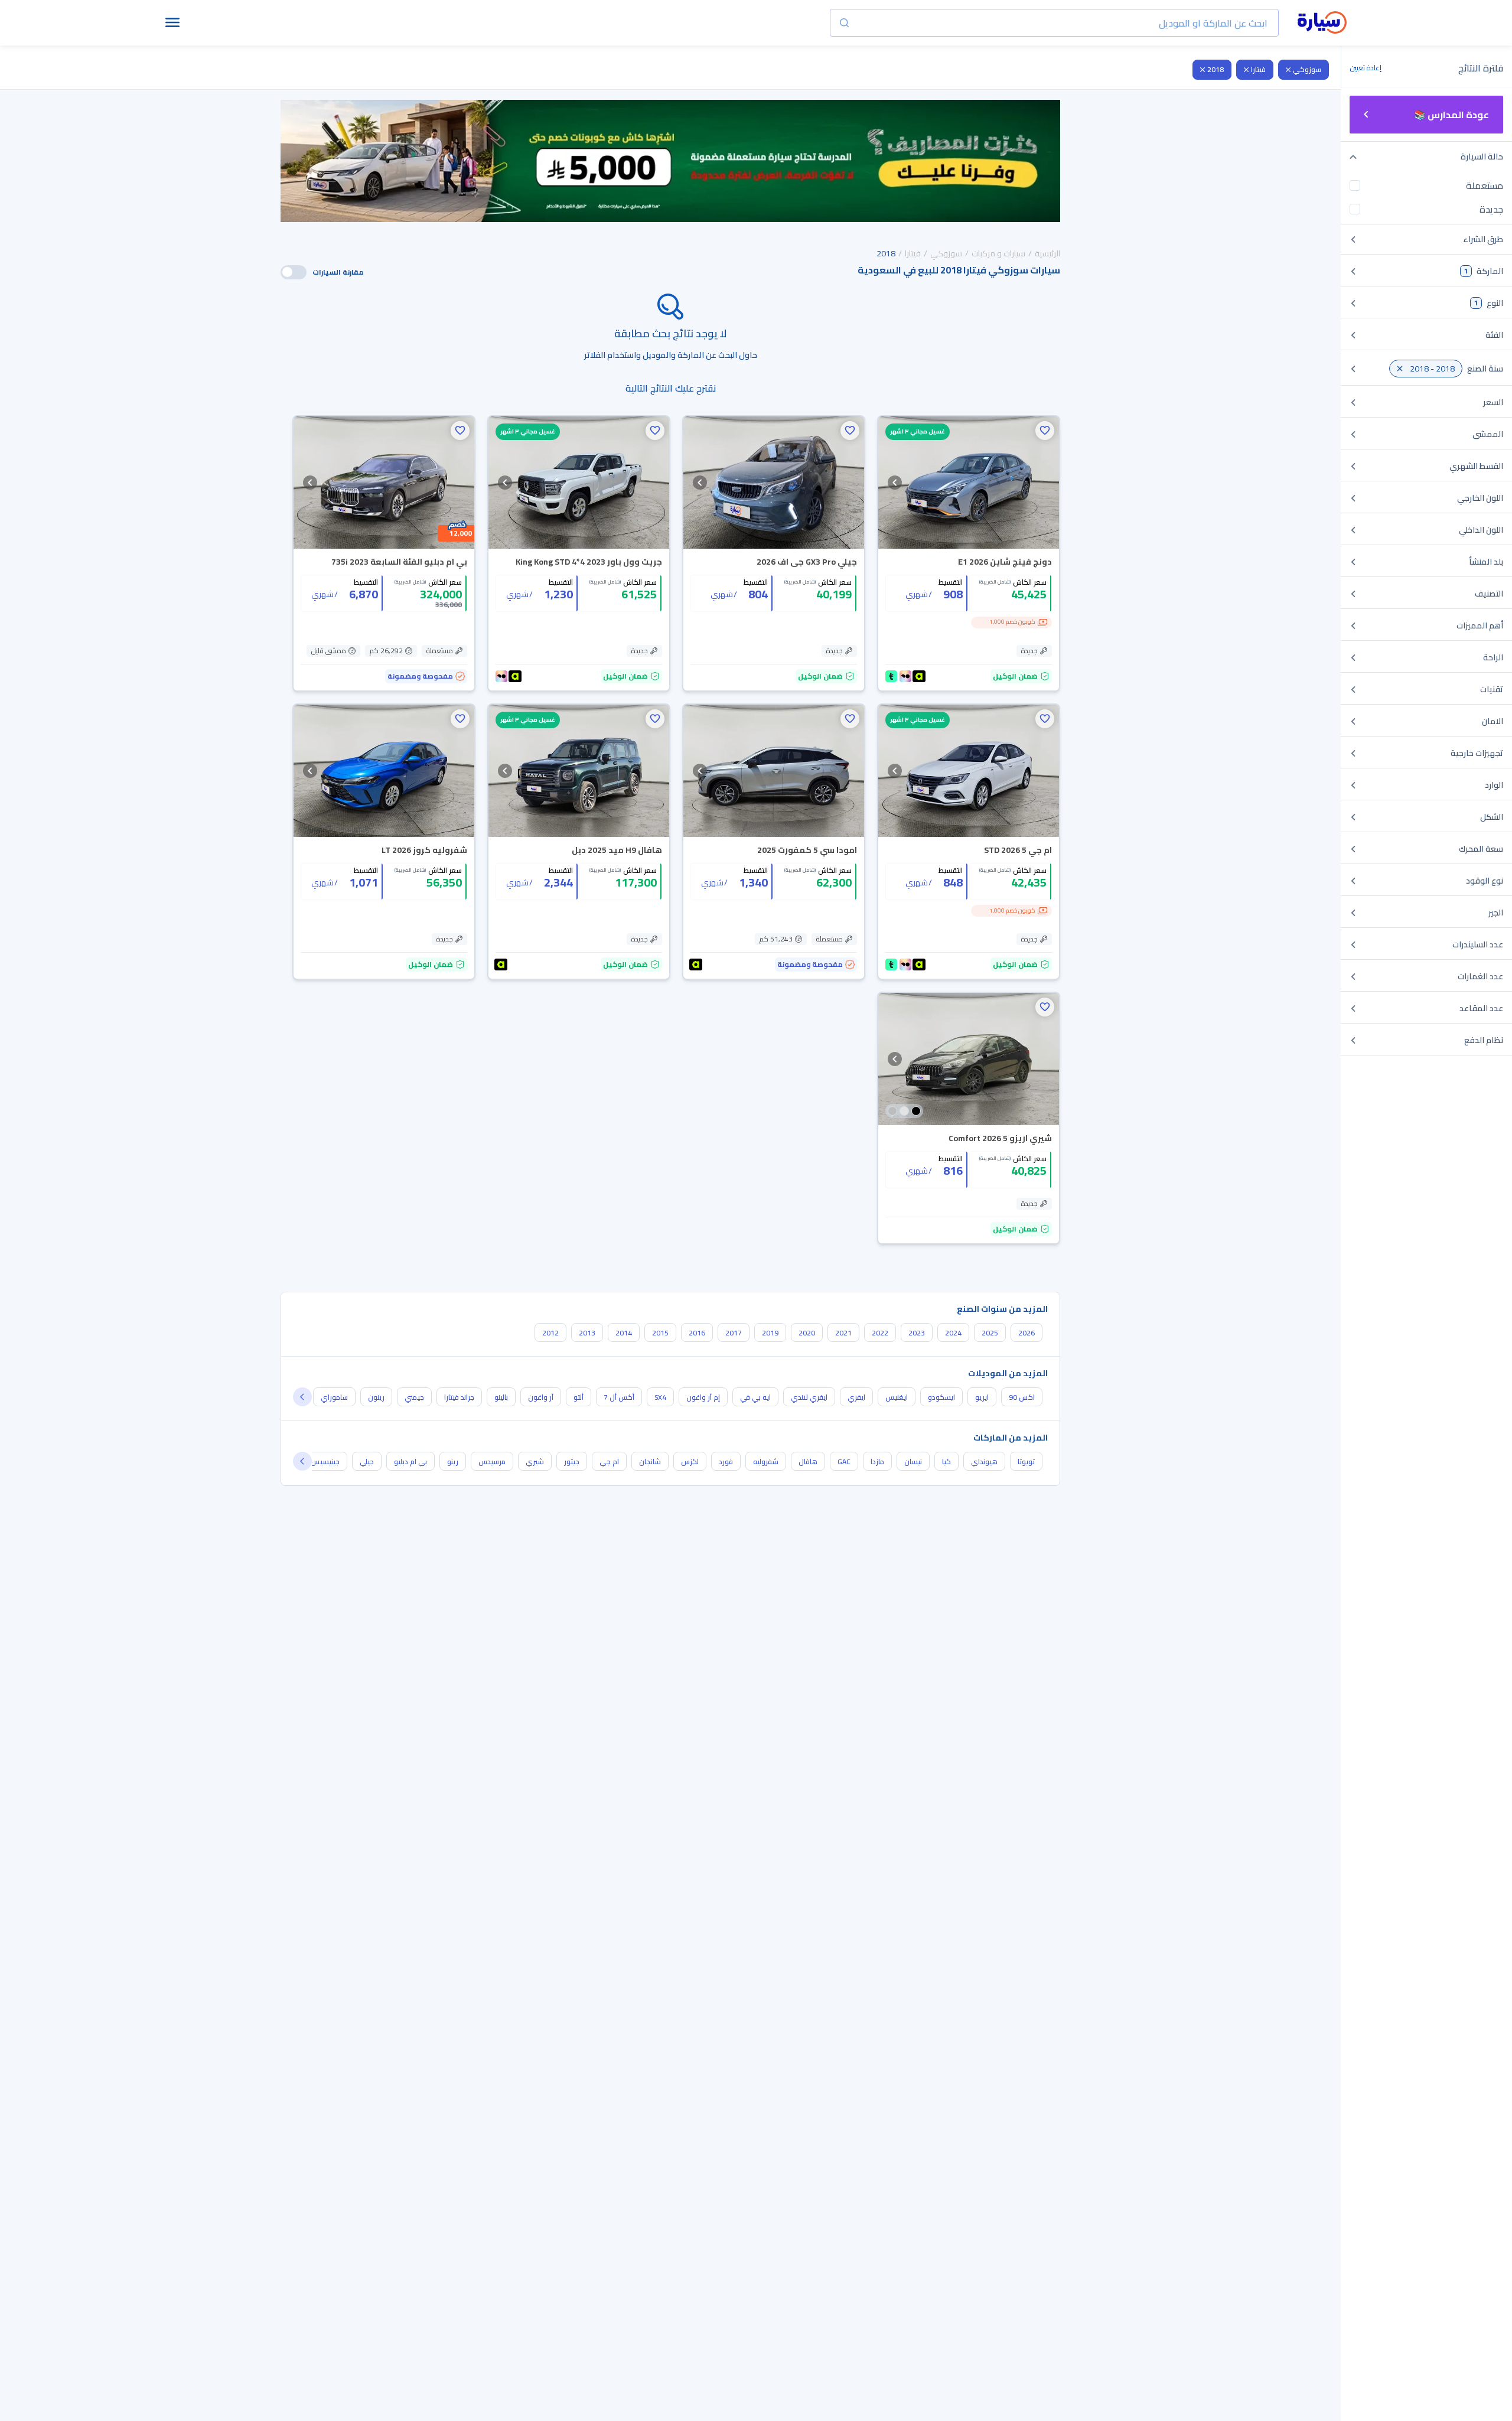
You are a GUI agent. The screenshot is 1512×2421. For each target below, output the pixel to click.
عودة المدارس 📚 (1451, 115)
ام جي (609, 1462)
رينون (376, 1397)
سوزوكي (1307, 69)
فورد (726, 1462)
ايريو (982, 1397)
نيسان (913, 1462)
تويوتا (1026, 1462)
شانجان (650, 1462)
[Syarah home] (1322, 23)
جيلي (367, 1462)
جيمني (414, 1397)
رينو (453, 1462)
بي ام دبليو (410, 1462)
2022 (880, 1333)
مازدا (877, 1462)
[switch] (294, 272)
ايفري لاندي (809, 1397)
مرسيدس (492, 1462)
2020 (807, 1333)
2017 (734, 1333)
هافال (808, 1462)
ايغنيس (897, 1397)
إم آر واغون (703, 1397)
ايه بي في (755, 1397)
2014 (624, 1333)
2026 (1027, 1333)
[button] (1045, 431)
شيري (535, 1462)
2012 (550, 1333)
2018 (1216, 69)
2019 (770, 1333)
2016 (697, 1333)
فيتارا (1258, 69)
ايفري (856, 1397)
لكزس (690, 1462)
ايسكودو (941, 1397)
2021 (843, 1333)
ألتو (579, 1397)
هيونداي (984, 1462)
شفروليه (766, 1462)
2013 (587, 1333)
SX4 (660, 1397)
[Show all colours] (904, 1111)
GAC (844, 1462)
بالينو (501, 1397)
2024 (953, 1333)
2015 (660, 1333)
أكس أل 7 (619, 1397)
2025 (990, 1333)
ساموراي (334, 1397)
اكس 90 (1022, 1397)
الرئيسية (1047, 253)
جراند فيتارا (459, 1397)
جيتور (572, 1462)
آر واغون (541, 1397)
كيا (946, 1462)
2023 (917, 1333)
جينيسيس (325, 1462)
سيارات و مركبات (998, 253)
